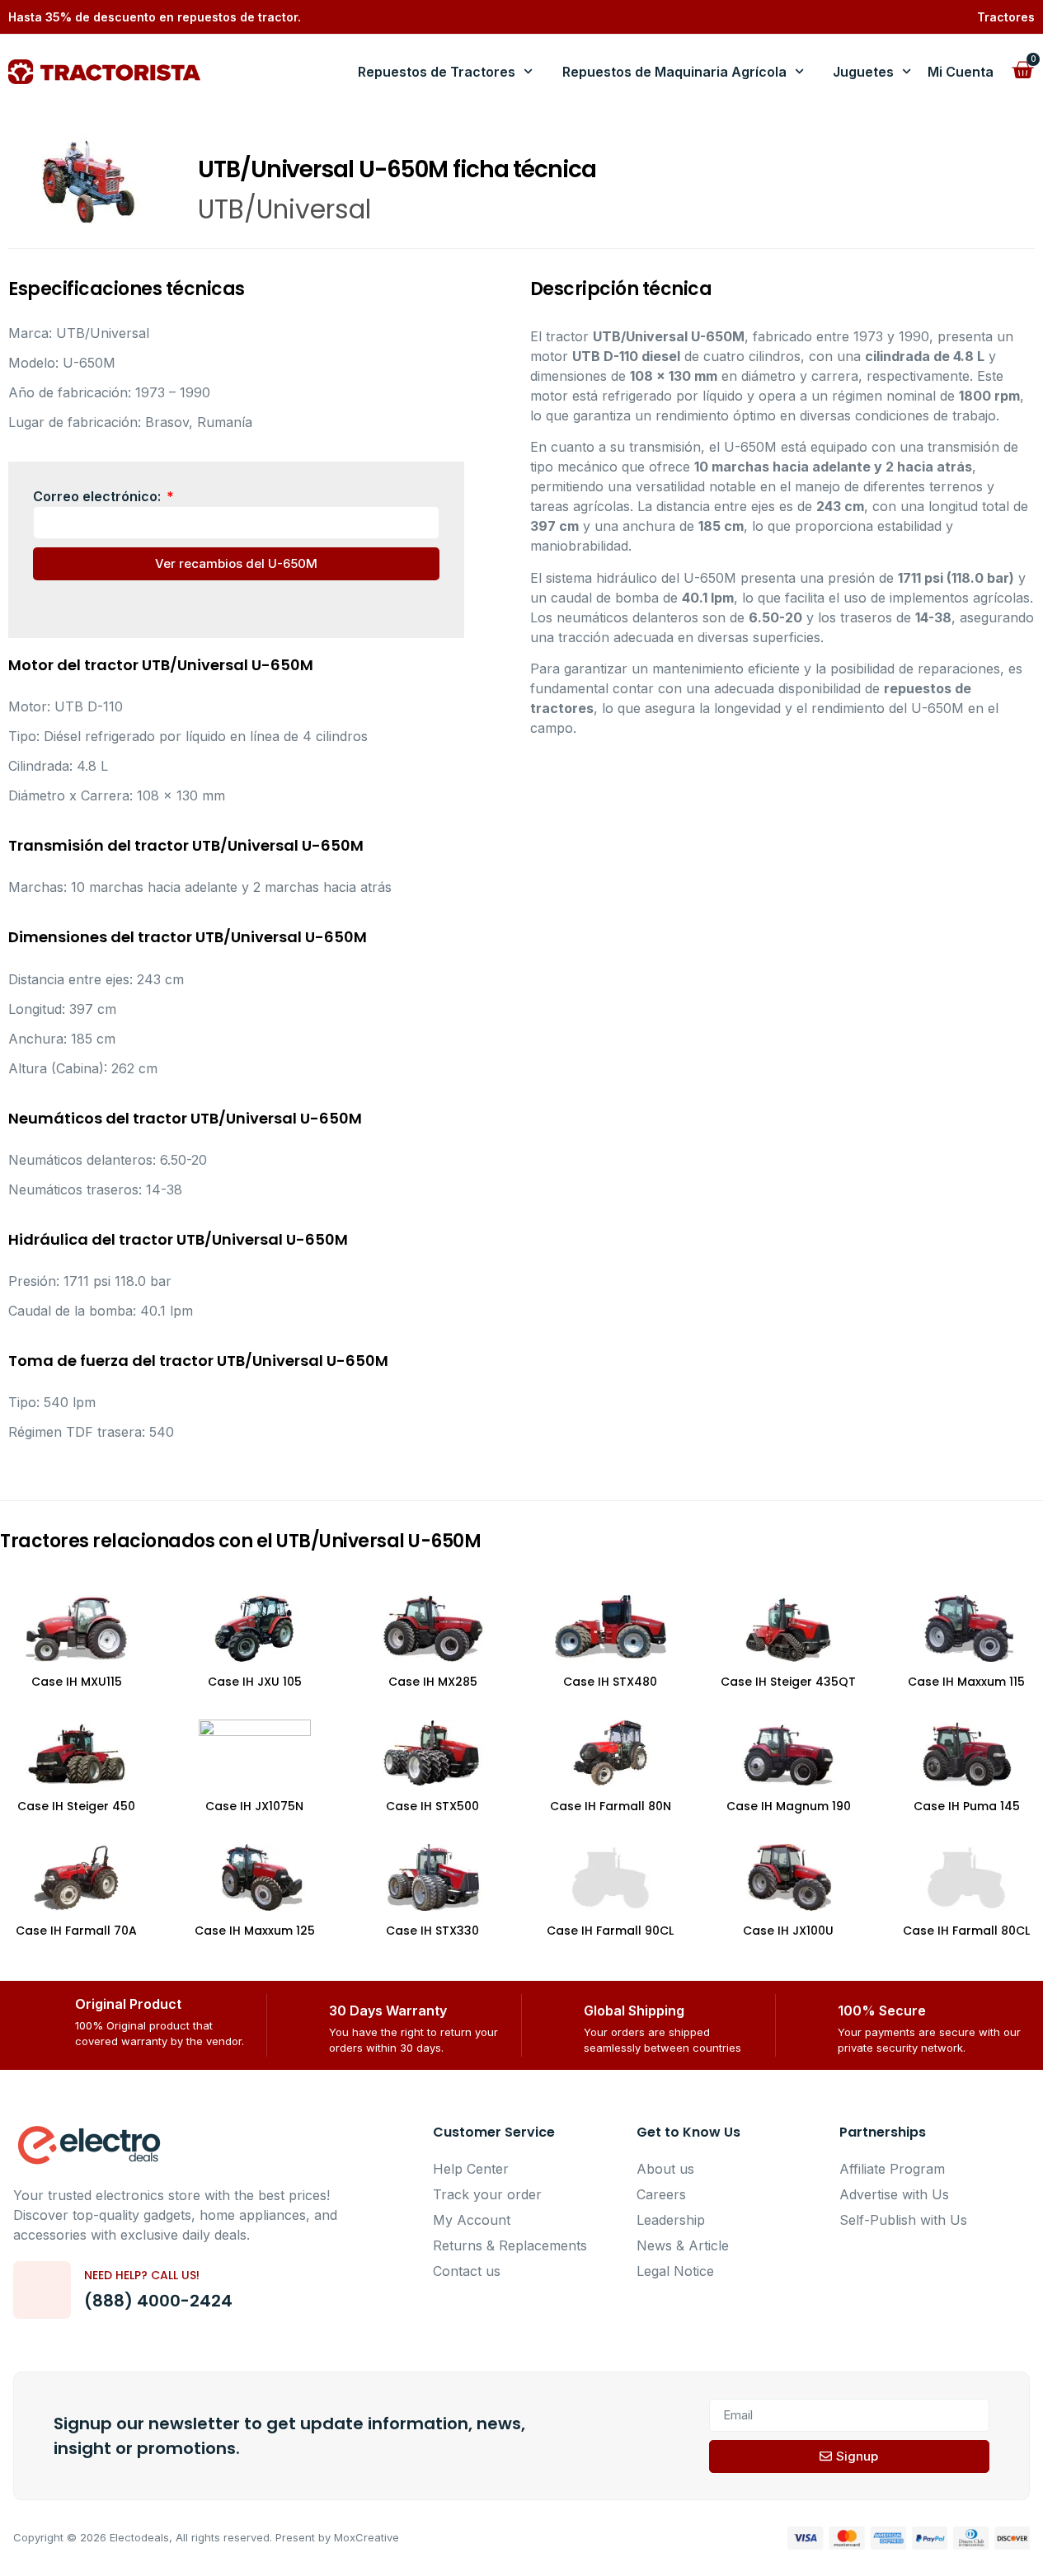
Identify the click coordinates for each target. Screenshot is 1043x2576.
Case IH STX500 (432, 1806)
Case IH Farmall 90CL (610, 1931)
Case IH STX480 (610, 1682)
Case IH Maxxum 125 (255, 1931)
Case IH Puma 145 (967, 1806)
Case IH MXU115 (77, 1682)
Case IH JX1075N (254, 1806)
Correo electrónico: (99, 496)
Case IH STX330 (432, 1931)
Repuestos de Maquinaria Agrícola (674, 72)
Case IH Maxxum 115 (966, 1682)
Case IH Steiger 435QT (788, 1682)
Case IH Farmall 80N (611, 1806)
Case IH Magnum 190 (789, 1806)
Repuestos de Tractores (437, 72)
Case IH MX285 (433, 1682)
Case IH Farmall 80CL (966, 1931)
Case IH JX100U (788, 1931)
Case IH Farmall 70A (76, 1931)
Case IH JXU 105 (255, 1682)
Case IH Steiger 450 (76, 1806)
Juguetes (863, 72)
